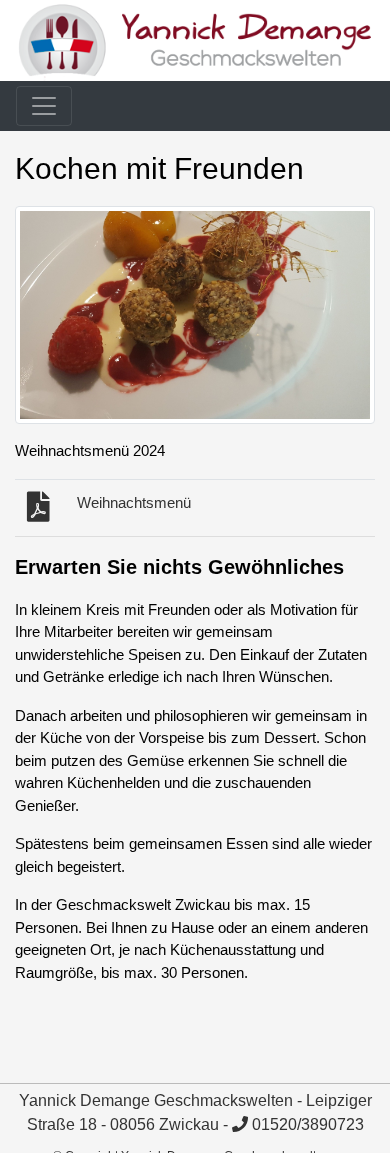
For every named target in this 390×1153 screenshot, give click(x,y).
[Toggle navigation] (44, 106)
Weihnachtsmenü (134, 502)
